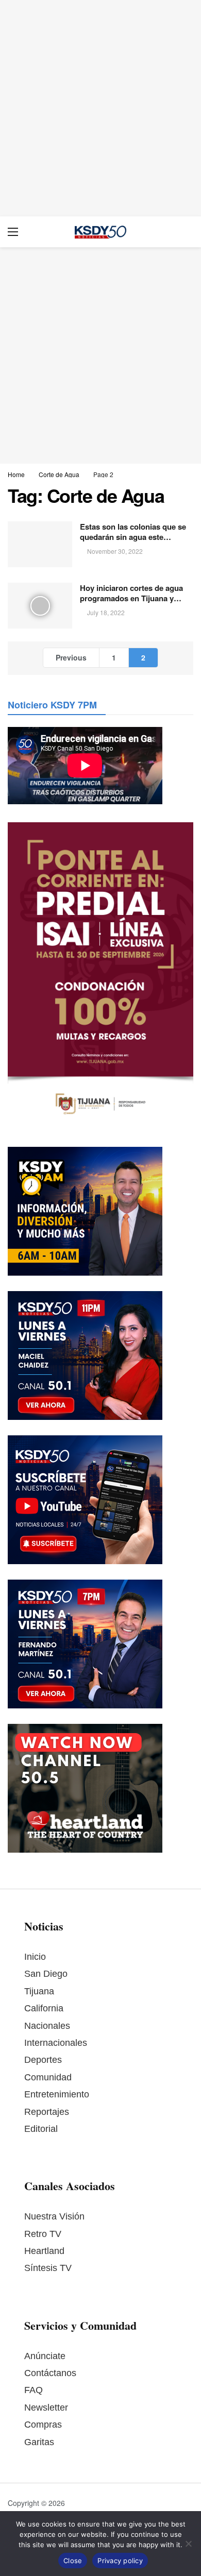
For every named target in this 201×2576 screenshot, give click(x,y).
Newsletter (46, 2408)
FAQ (33, 2390)
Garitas (39, 2442)
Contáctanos (50, 2373)
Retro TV (43, 2234)
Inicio (35, 1957)
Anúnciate (45, 2356)
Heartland (44, 2251)
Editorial (41, 2129)
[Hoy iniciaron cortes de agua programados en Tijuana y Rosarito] (40, 606)
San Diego (46, 1974)
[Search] (186, 232)
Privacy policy (120, 2561)
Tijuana (39, 1991)
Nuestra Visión (54, 2216)
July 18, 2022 (106, 612)
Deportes (43, 2060)
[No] (188, 2544)
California (44, 2008)
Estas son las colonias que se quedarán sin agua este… (133, 532)
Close (73, 2561)
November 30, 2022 (115, 551)
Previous (71, 657)
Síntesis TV (48, 2268)
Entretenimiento (57, 2094)
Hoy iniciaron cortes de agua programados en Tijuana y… (131, 593)
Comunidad (48, 2077)
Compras (43, 2425)
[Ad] (100, 108)
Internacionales (56, 2043)
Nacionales (47, 2026)
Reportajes (47, 2112)
